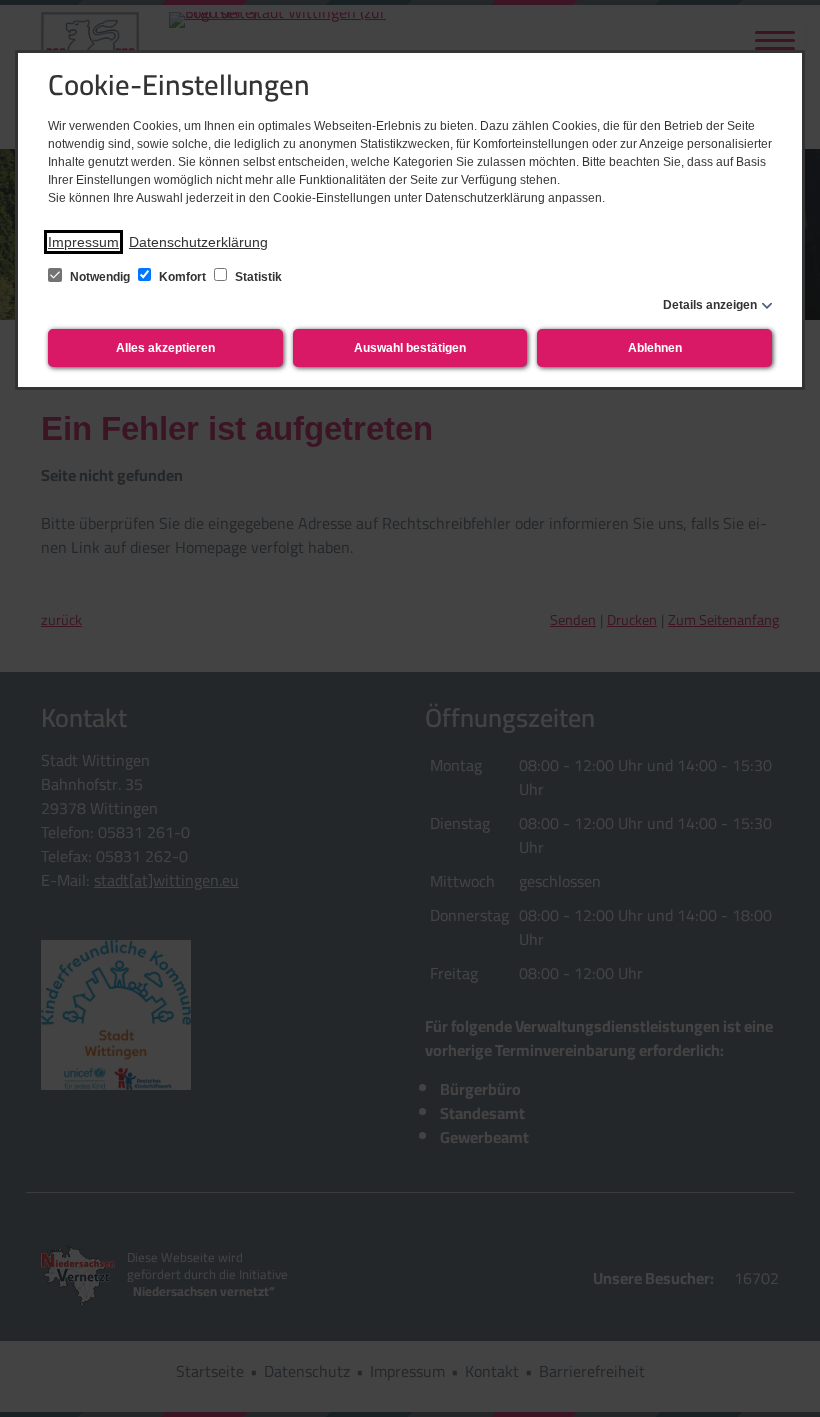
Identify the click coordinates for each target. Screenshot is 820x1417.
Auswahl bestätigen (410, 348)
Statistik (257, 277)
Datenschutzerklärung (198, 242)
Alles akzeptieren (165, 348)
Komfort (182, 277)
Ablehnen (655, 348)
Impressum (83, 242)
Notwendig (100, 277)
